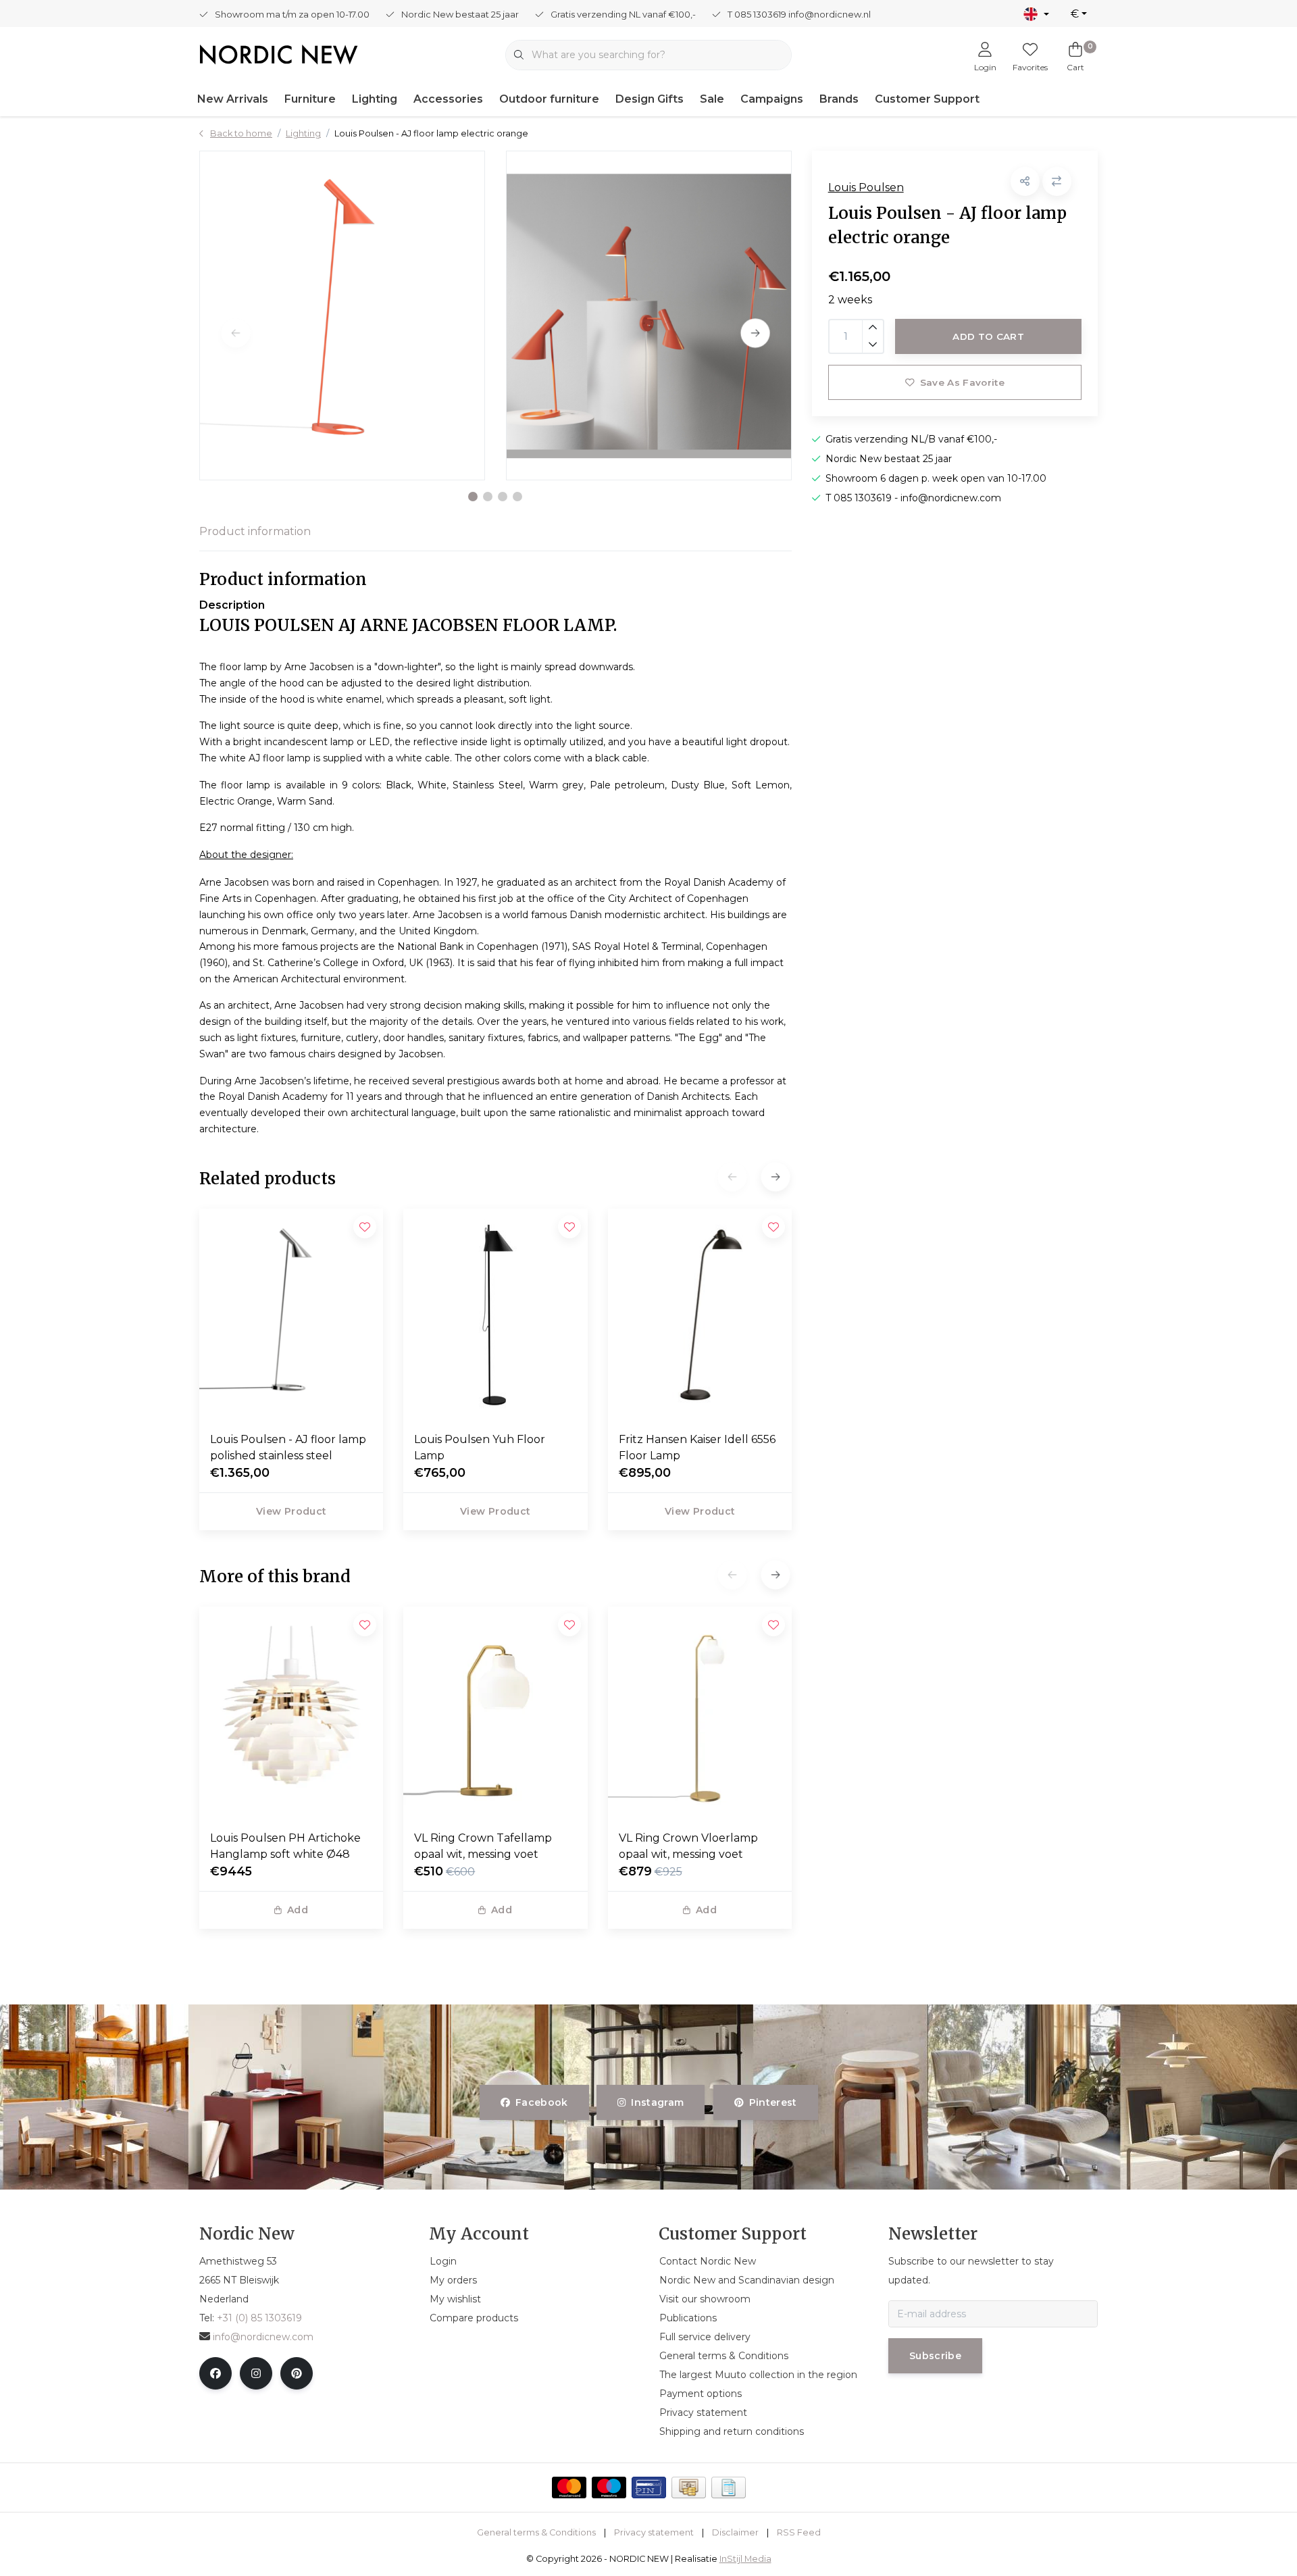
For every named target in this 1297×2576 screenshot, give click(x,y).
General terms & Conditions (536, 2532)
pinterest (772, 2102)
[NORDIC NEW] (279, 54)
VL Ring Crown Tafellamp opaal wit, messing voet (483, 1846)
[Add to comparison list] (1057, 181)
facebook (542, 2102)
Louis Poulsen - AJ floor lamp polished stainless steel (288, 1447)
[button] (473, 497)
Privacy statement (654, 2532)
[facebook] (215, 2373)
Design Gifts (650, 99)
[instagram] (256, 2373)
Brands (839, 99)
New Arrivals (233, 99)
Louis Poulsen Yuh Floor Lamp (480, 1447)
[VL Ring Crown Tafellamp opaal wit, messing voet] (495, 1713)
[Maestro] (609, 2487)
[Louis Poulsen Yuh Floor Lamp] (495, 1315)
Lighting (375, 99)
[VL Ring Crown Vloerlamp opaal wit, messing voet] (700, 1713)
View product (291, 1511)
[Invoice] (729, 2487)
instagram (658, 2102)
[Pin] (649, 2487)
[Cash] (689, 2487)
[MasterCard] (569, 2487)
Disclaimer (735, 2532)
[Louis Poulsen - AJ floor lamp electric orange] (342, 315)
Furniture (310, 99)
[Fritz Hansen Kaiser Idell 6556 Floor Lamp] (700, 1315)
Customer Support (927, 99)
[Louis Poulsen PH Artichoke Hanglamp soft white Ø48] (291, 1713)
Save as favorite (962, 382)
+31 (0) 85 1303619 (259, 2318)
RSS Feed (799, 2532)
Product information (255, 531)
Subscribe (935, 2356)
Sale (712, 99)
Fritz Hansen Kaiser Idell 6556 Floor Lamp (697, 1447)
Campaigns (772, 99)
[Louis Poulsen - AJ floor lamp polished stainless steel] (291, 1315)
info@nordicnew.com (263, 2337)
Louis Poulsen (866, 187)
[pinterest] (297, 2373)
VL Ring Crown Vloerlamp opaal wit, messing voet (688, 1846)
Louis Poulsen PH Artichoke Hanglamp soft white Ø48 (285, 1846)
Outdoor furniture (549, 99)
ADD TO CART (988, 336)
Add (298, 1910)
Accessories (448, 99)
